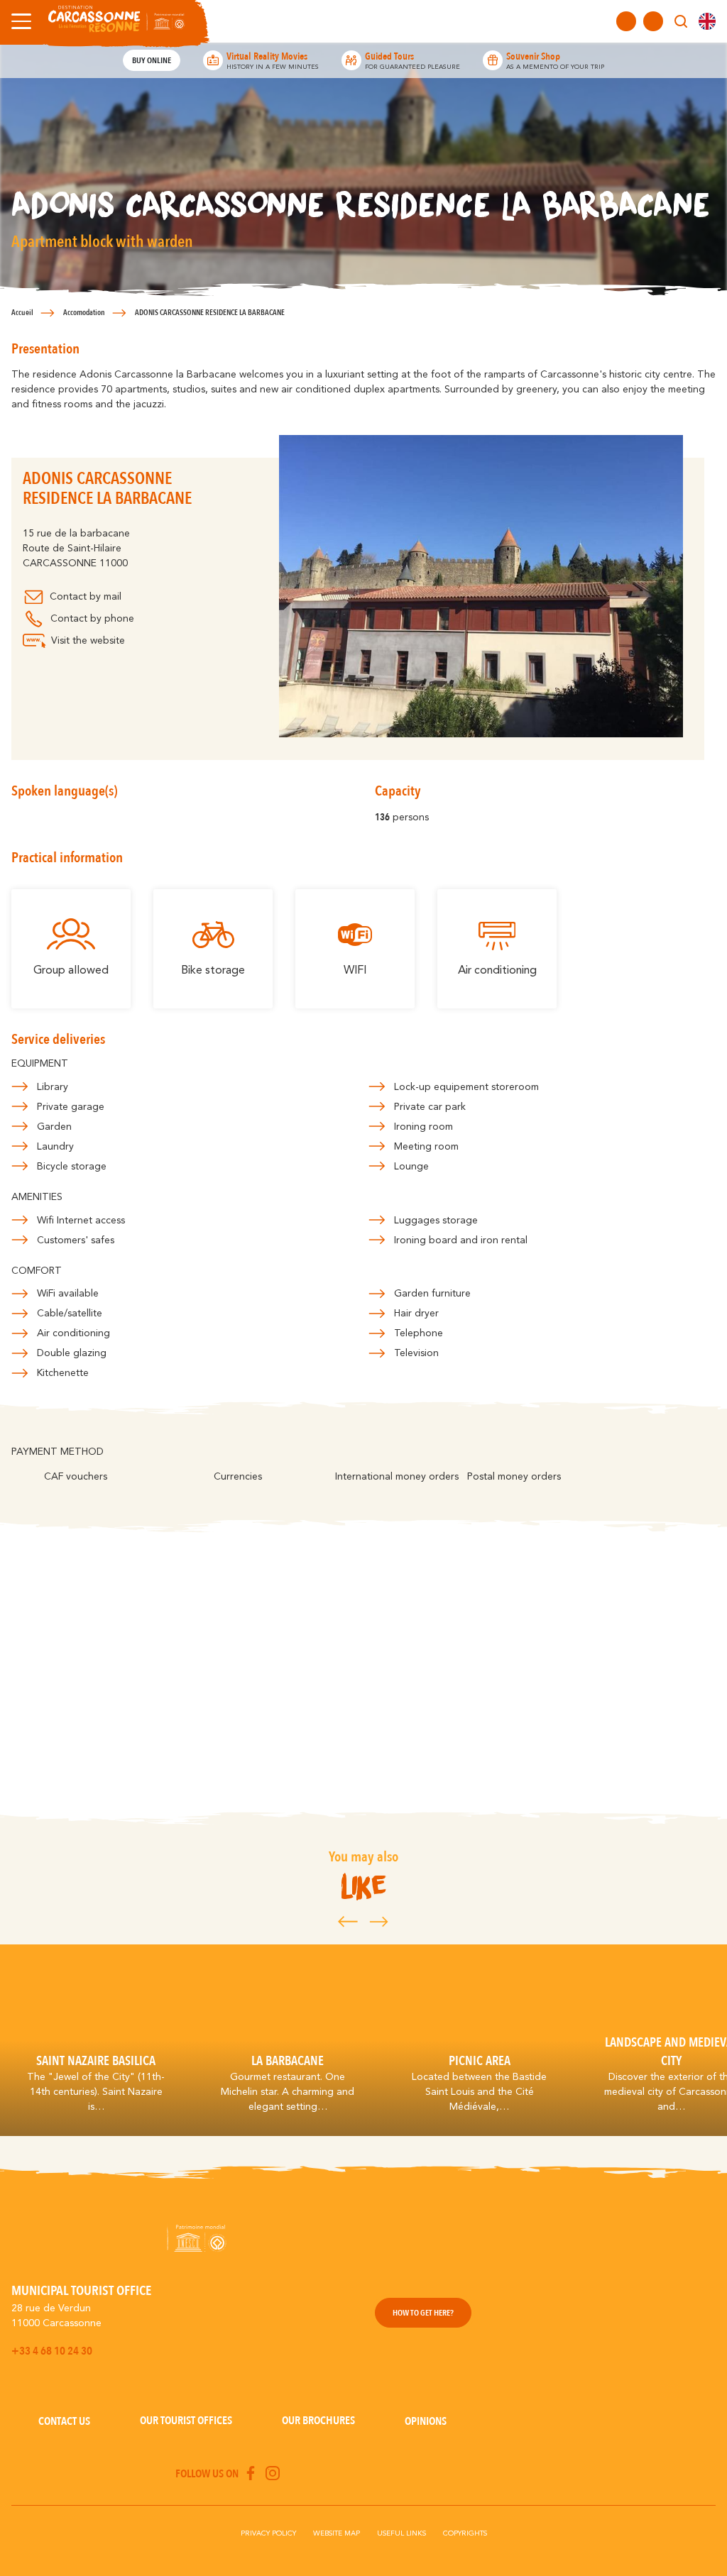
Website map (337, 2533)
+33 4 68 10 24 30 (52, 2351)
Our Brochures (318, 2421)
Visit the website (88, 641)
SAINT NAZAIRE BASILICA (96, 2061)
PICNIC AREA (480, 2061)
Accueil (22, 313)
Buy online (152, 60)
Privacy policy (268, 2533)
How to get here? (423, 2313)
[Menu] (18, 21)
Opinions (426, 2421)
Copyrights (465, 2533)
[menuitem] (707, 21)
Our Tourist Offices (186, 2421)
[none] (707, 21)
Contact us (64, 2421)
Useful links (401, 2533)
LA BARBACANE (288, 2061)
